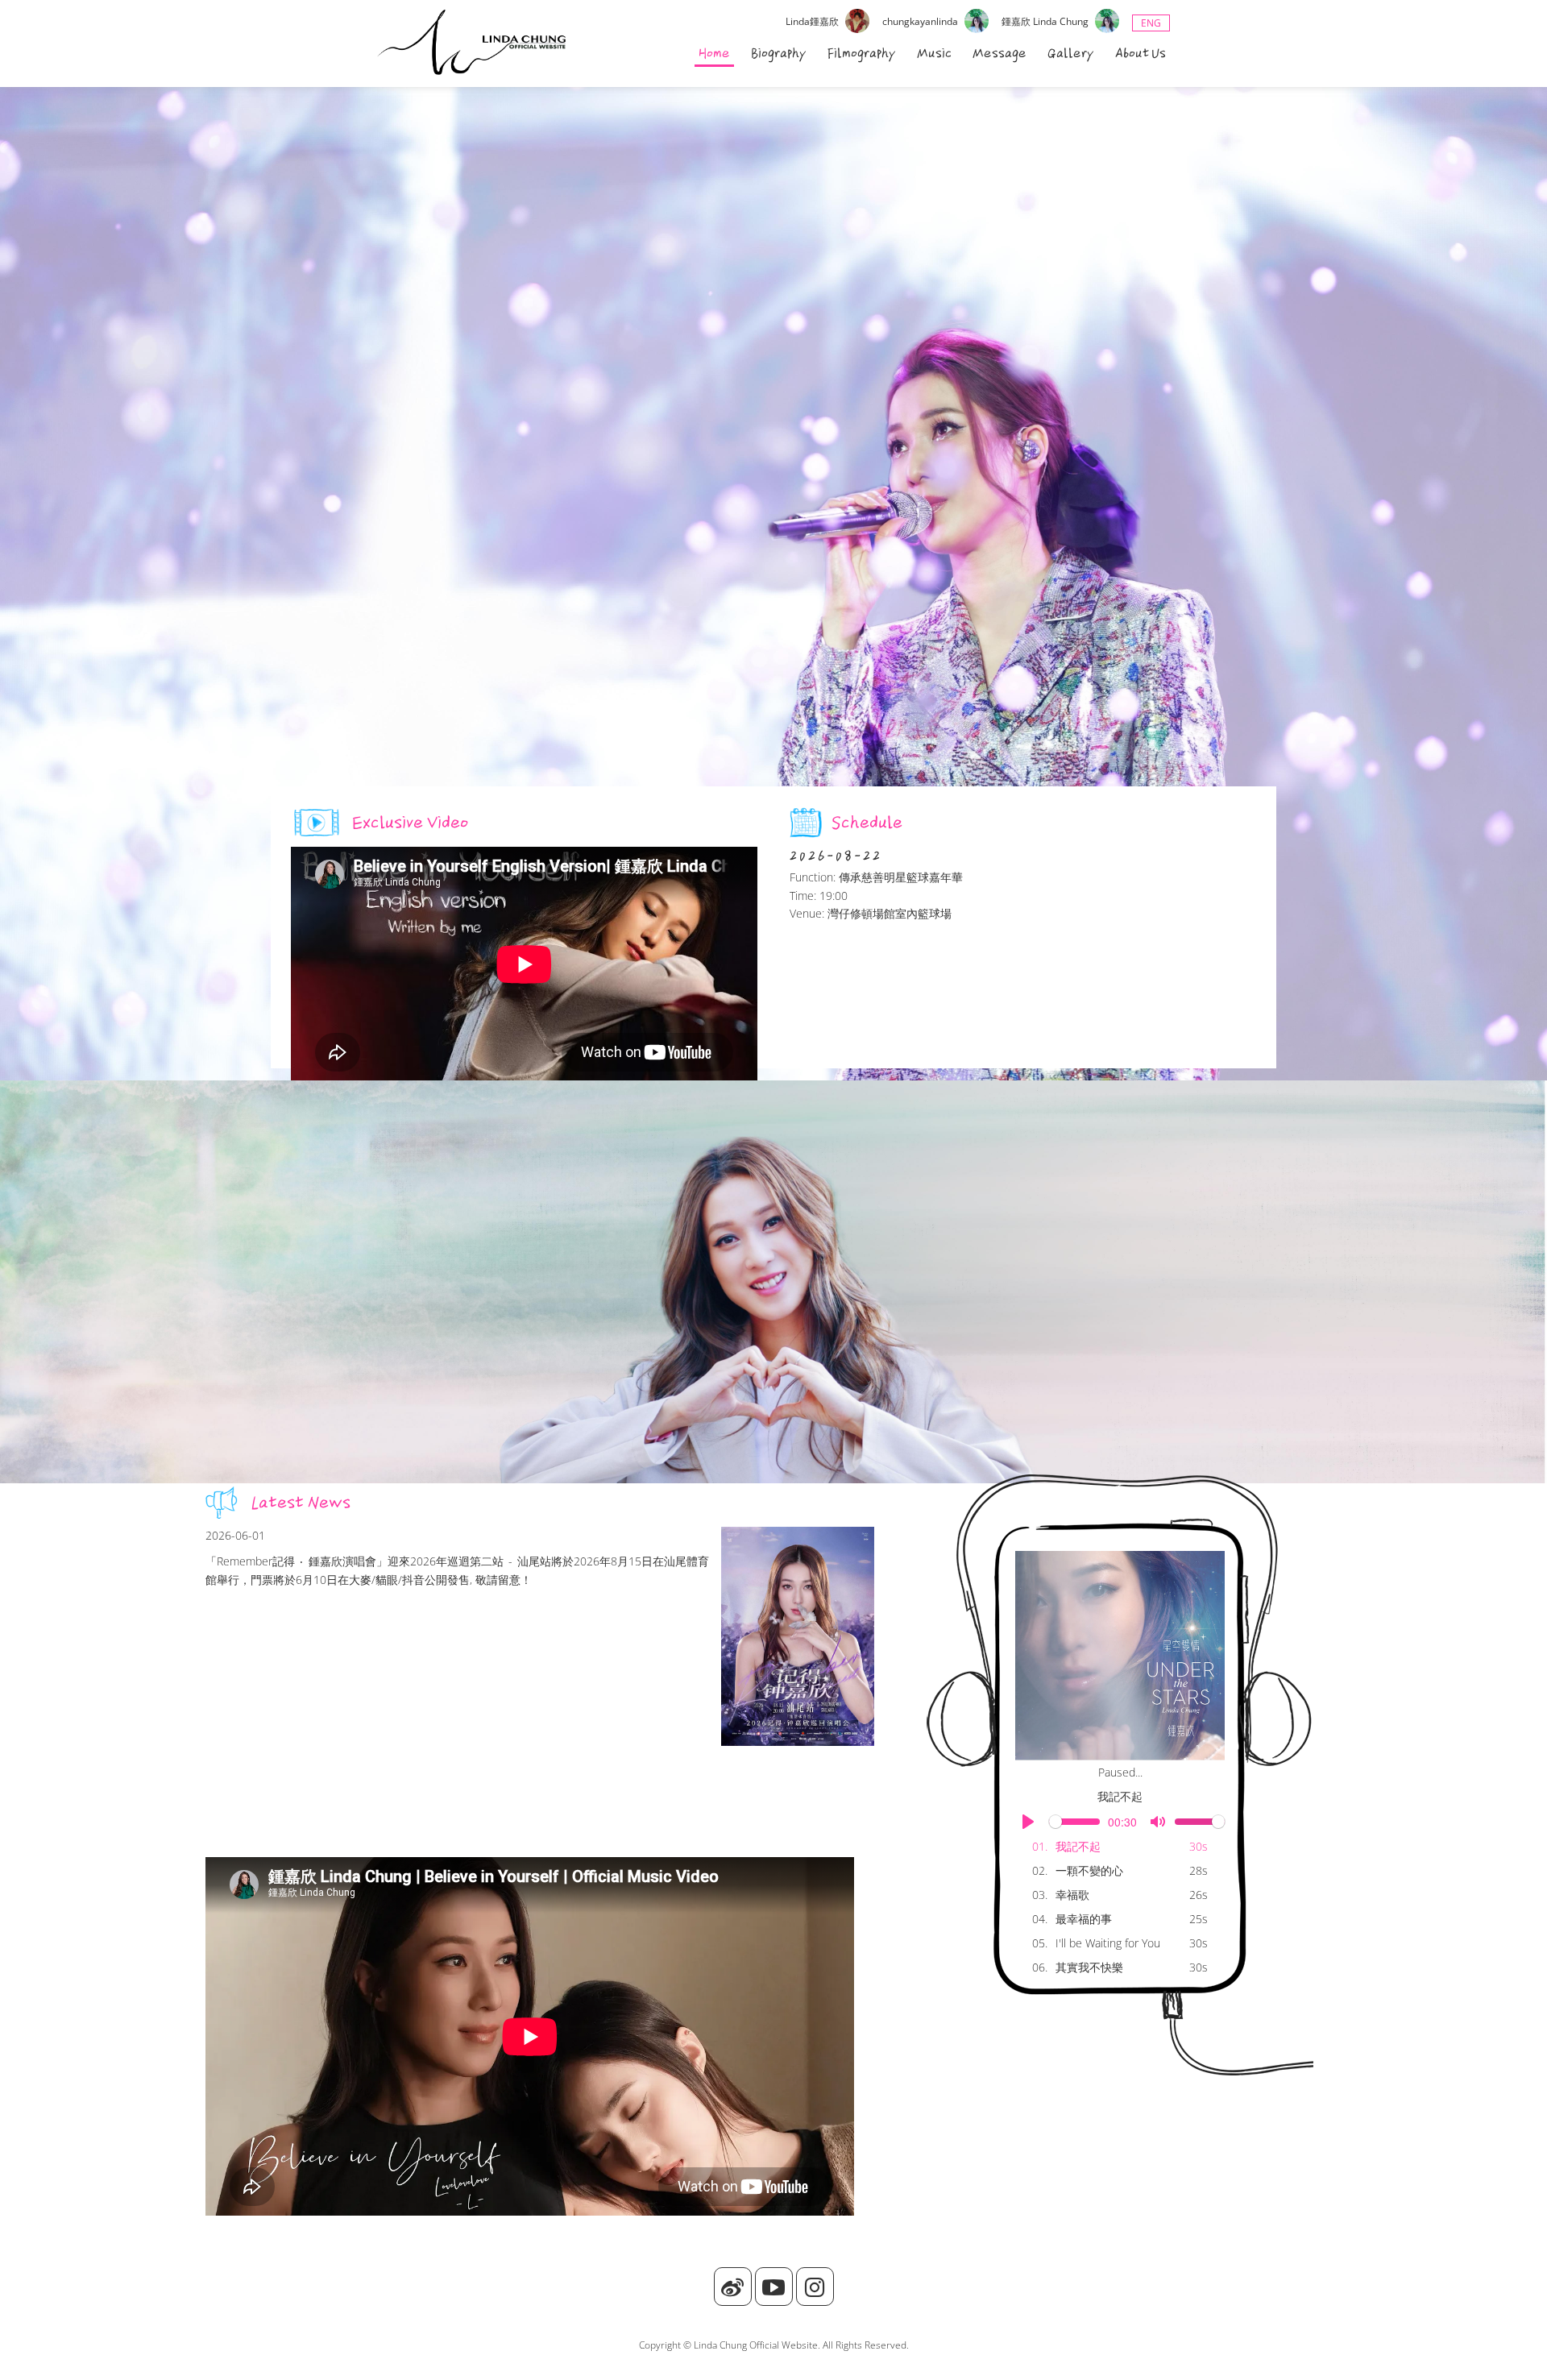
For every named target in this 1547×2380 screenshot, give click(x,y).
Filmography (862, 53)
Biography (779, 53)
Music (934, 53)
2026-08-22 (836, 856)
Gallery (1071, 53)
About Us (1141, 53)
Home (714, 53)
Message (1000, 53)
